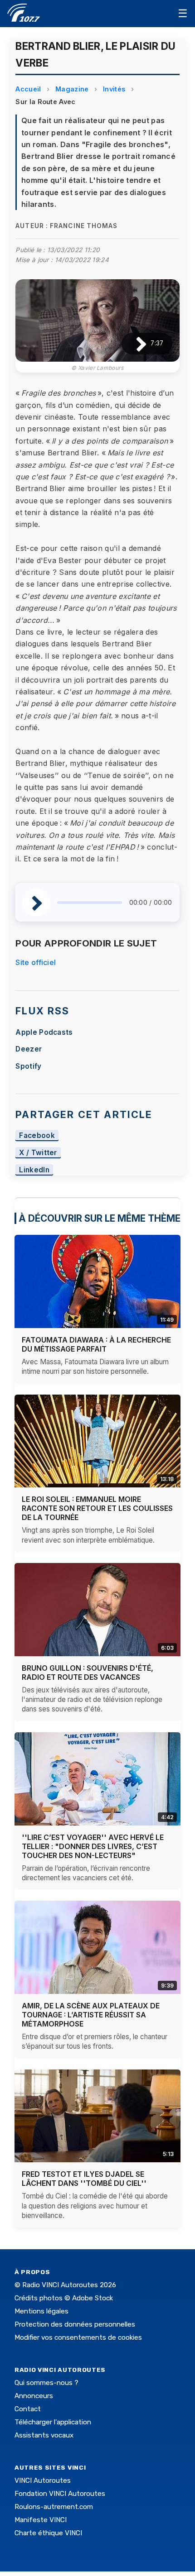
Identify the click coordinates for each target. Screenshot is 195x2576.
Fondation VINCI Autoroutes (60, 2494)
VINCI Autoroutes (43, 2480)
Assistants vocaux (44, 2435)
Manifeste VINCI (41, 2520)
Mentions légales (41, 2311)
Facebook (37, 1135)
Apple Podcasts (44, 1032)
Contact (28, 2409)
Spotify (28, 1066)
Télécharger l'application (53, 2422)
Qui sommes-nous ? (46, 2383)
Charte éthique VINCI (48, 2533)
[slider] (89, 903)
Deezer (29, 1049)
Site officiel (36, 962)
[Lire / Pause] (134, 343)
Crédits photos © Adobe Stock (64, 2298)
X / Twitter (38, 1153)
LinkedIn (34, 1170)
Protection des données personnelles (75, 2324)
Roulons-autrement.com (54, 2507)
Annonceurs (34, 2396)
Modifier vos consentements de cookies (78, 2337)
